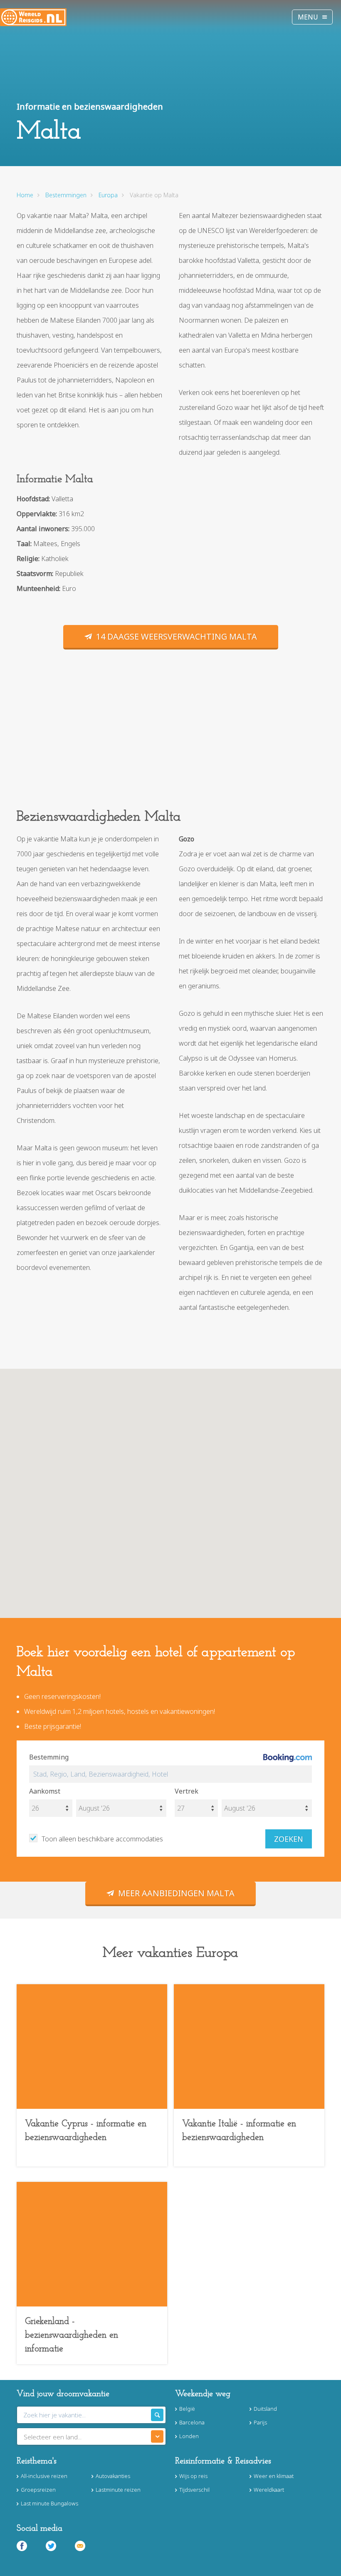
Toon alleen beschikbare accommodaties (102, 1839)
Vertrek (187, 1791)
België (187, 2409)
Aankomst (45, 1791)
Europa (108, 195)
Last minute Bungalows (49, 2503)
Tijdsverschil (194, 2490)
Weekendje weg (203, 2394)
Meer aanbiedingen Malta (176, 1893)
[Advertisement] (170, 737)
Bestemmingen (66, 195)
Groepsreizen (38, 2490)
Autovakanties (113, 2476)
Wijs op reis (193, 2476)
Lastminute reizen (118, 2490)
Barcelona (192, 2422)
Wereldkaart (269, 2490)
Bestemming (49, 1757)
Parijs (260, 2422)
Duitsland (265, 2409)
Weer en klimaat (274, 2476)
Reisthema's (37, 2461)
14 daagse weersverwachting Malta (177, 636)
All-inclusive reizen (44, 2476)
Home (25, 195)
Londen (189, 2436)
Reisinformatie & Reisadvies (223, 2461)
